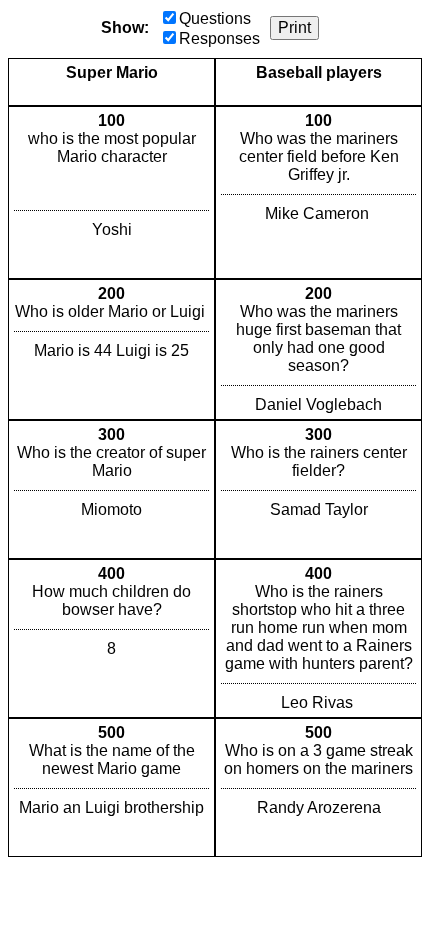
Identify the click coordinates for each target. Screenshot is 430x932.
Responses (219, 38)
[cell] (111, 192)
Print (294, 27)
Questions (215, 18)
